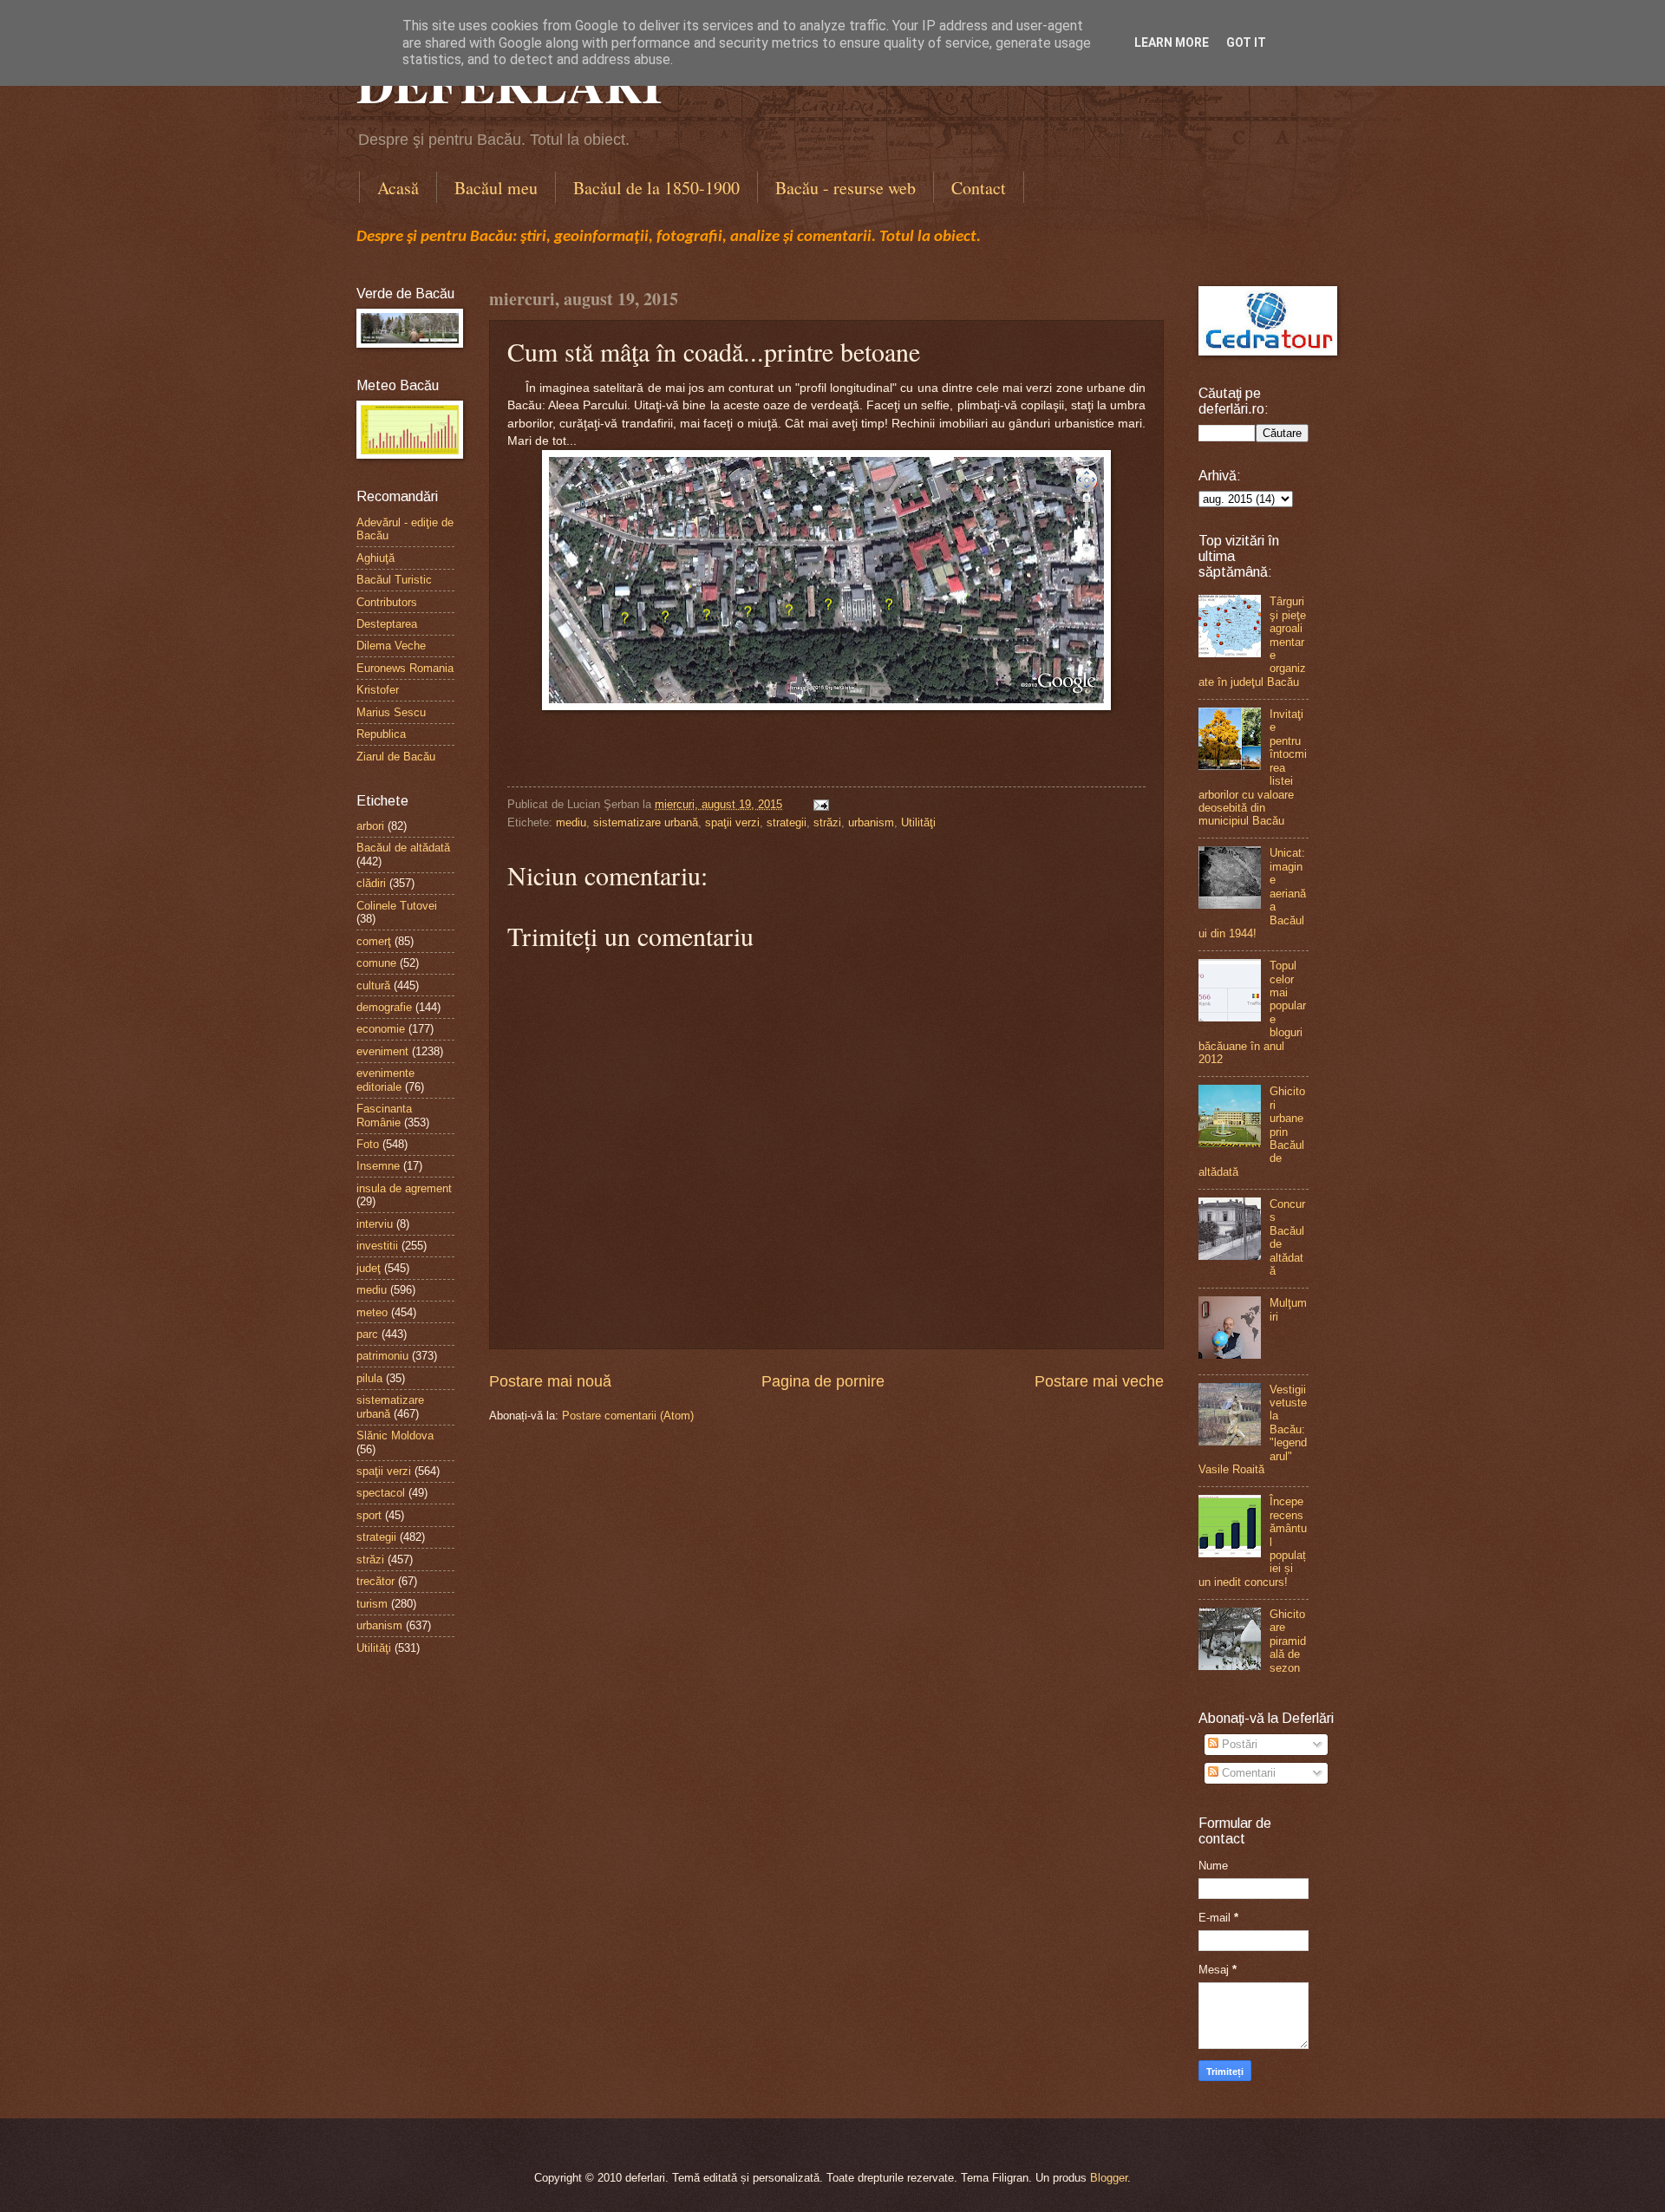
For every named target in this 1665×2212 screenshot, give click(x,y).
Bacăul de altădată (403, 848)
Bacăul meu (496, 188)
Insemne (378, 1166)
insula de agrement (404, 1188)
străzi (827, 822)
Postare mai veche (1099, 1381)
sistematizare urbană (646, 822)
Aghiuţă (375, 558)
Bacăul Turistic (394, 580)
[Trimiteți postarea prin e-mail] (819, 804)
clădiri (371, 883)
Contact (979, 188)
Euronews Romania (405, 668)
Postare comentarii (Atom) (628, 1416)
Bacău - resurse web (846, 188)
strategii (787, 822)
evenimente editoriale (385, 1080)
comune (376, 963)
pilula (369, 1378)
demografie (384, 1007)
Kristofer (378, 690)
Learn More (1172, 42)
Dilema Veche (391, 646)
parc (367, 1334)
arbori (370, 826)
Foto (368, 1144)
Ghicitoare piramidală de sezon (1288, 1641)
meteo (372, 1312)
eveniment (382, 1051)
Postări (1238, 1744)
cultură (373, 985)
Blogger (1109, 2178)
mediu (571, 822)
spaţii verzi (732, 822)
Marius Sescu (391, 712)
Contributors (387, 602)
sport (369, 1515)
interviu (375, 1224)
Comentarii (1247, 1773)
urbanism (871, 822)
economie (381, 1029)
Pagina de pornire (823, 1381)
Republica (381, 734)
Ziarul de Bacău (396, 757)
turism (372, 1604)
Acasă (398, 188)
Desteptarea (387, 624)
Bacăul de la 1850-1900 (656, 188)
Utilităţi (918, 822)
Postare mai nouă (550, 1381)
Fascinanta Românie (384, 1115)
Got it (1246, 42)
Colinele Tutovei (397, 906)
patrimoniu (382, 1356)
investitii (377, 1246)
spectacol (381, 1493)
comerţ (374, 941)
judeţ (369, 1268)
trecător (375, 1581)
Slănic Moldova (395, 1436)
